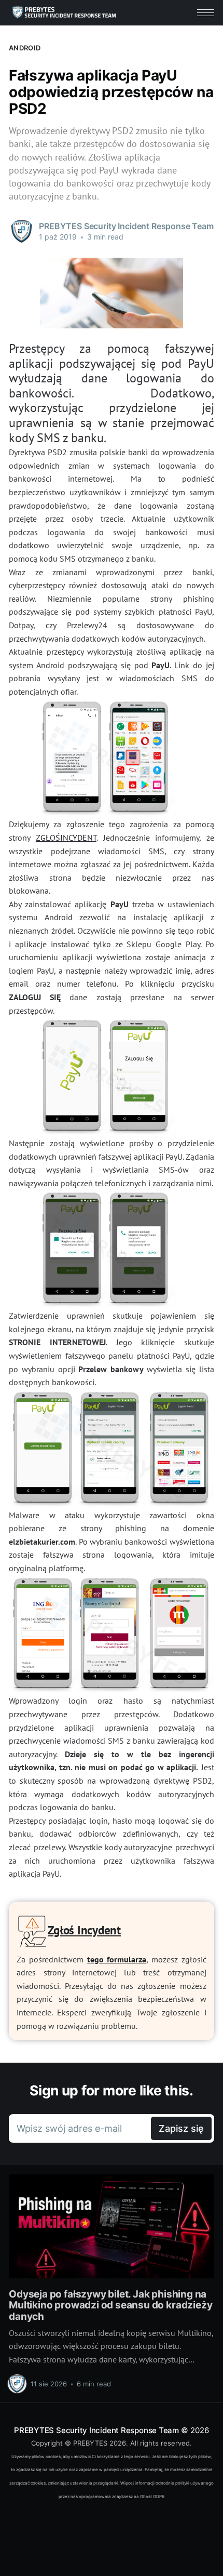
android (25, 48)
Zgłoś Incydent (84, 1930)
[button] (206, 13)
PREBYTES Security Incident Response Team (96, 2430)
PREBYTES (90, 2443)
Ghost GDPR (152, 2497)
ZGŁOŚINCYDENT (66, 838)
